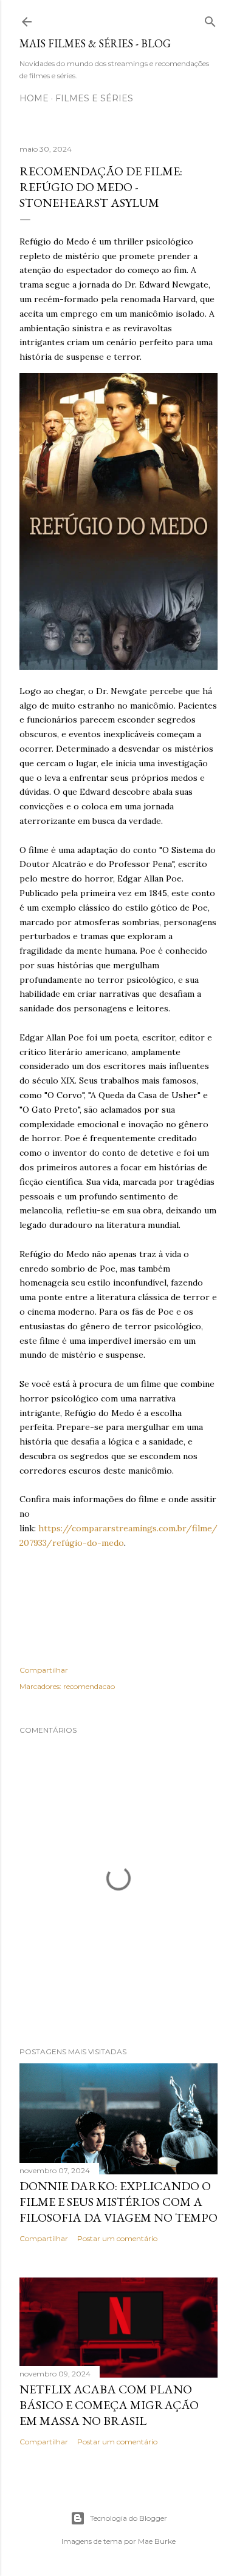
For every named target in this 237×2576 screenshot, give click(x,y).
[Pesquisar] (210, 19)
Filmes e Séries (94, 98)
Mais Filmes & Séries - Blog (95, 43)
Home (34, 98)
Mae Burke (157, 2541)
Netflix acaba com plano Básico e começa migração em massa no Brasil (109, 2405)
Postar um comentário (117, 2238)
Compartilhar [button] (44, 1670)
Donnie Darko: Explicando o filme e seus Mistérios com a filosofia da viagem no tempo (118, 2202)
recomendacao (89, 1686)
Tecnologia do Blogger (129, 2518)
